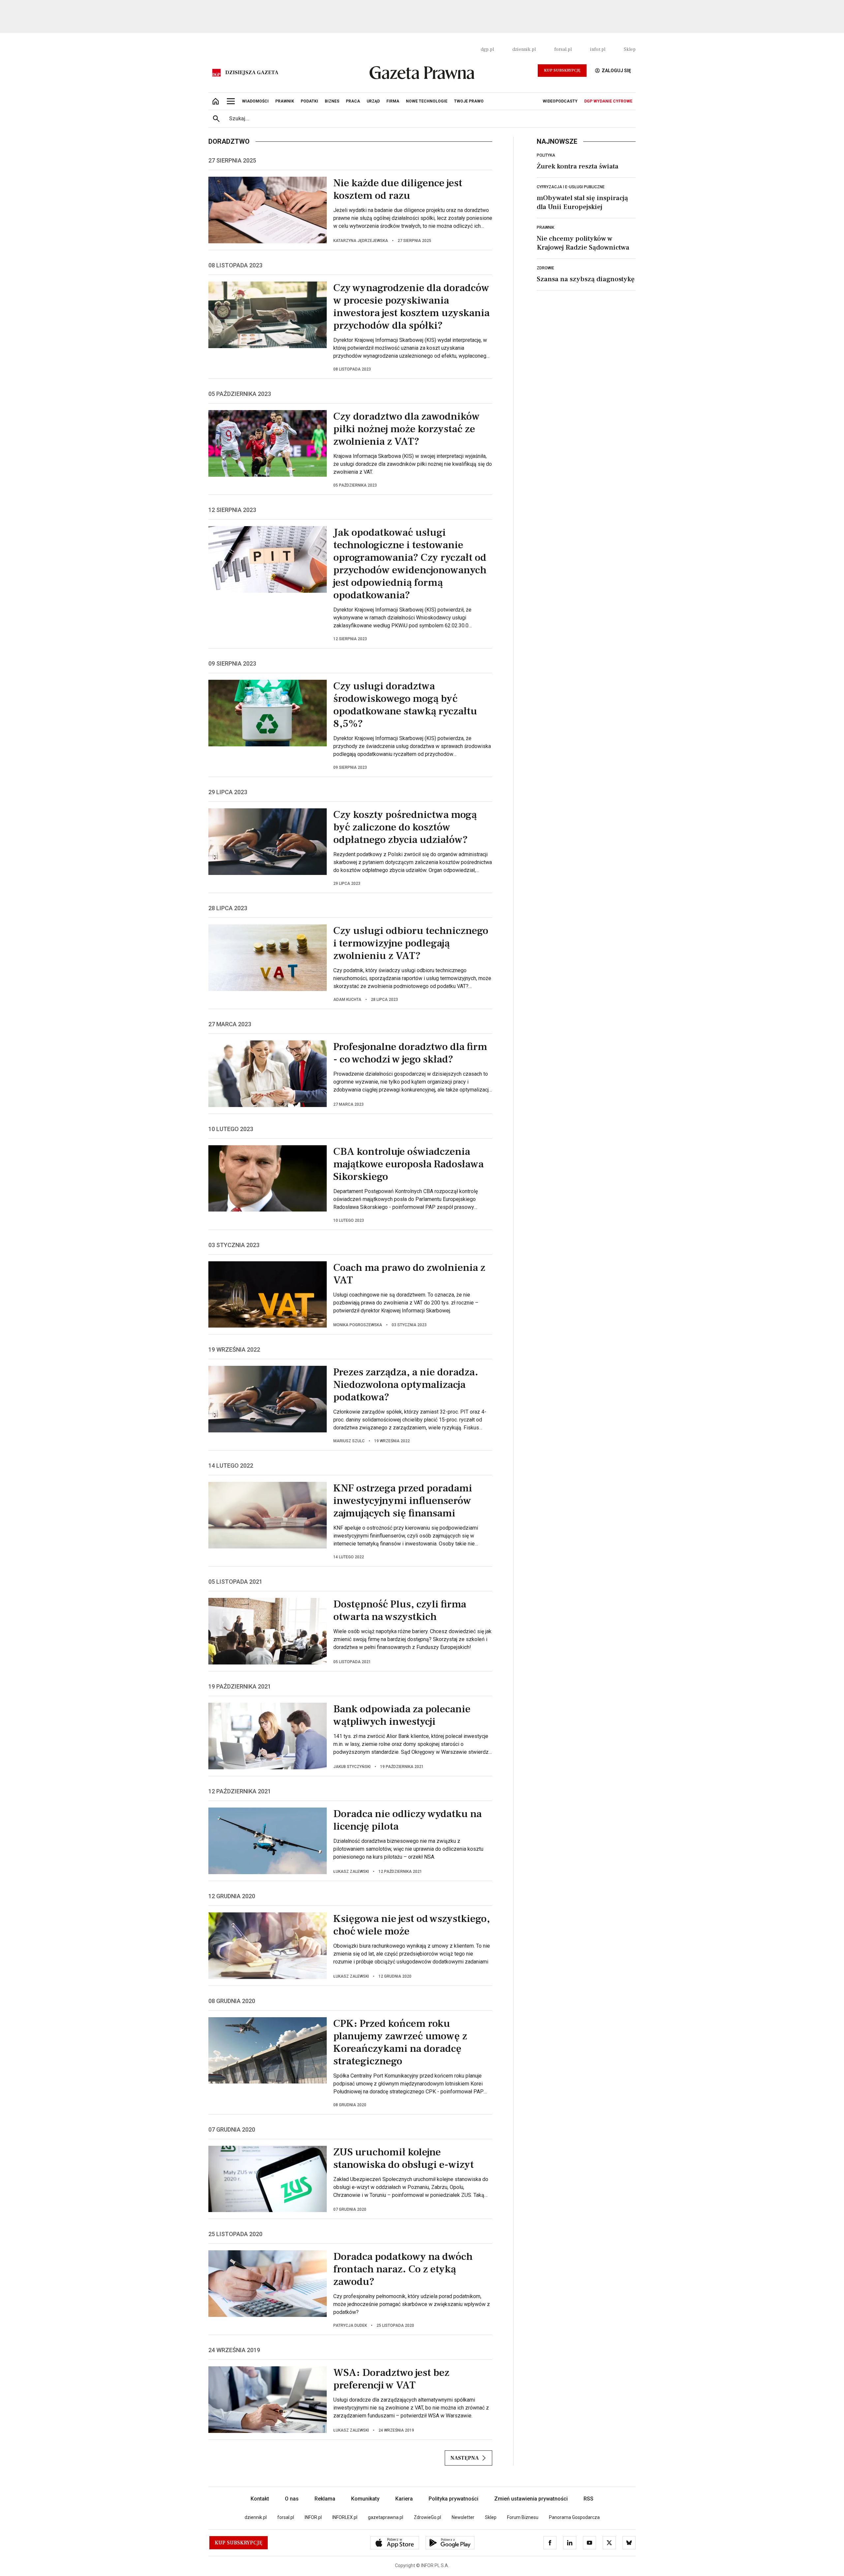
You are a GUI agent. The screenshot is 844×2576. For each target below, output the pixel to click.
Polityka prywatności (453, 2499)
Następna (465, 2458)
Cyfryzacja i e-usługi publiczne (571, 187)
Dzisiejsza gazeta (252, 73)
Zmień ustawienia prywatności (531, 2499)
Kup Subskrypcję (562, 70)
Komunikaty (365, 2499)
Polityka (546, 155)
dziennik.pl (524, 49)
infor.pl (598, 49)
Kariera (404, 2499)
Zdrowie (545, 268)
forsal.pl (563, 49)
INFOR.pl (313, 2517)
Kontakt (260, 2499)
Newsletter (463, 2517)
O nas (292, 2499)
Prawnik (545, 227)
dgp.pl (487, 49)
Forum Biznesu (523, 2517)
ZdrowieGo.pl (427, 2517)
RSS (588, 2499)
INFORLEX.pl (345, 2517)
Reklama (325, 2499)
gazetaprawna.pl (386, 2517)
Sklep (630, 49)
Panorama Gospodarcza (574, 2517)
